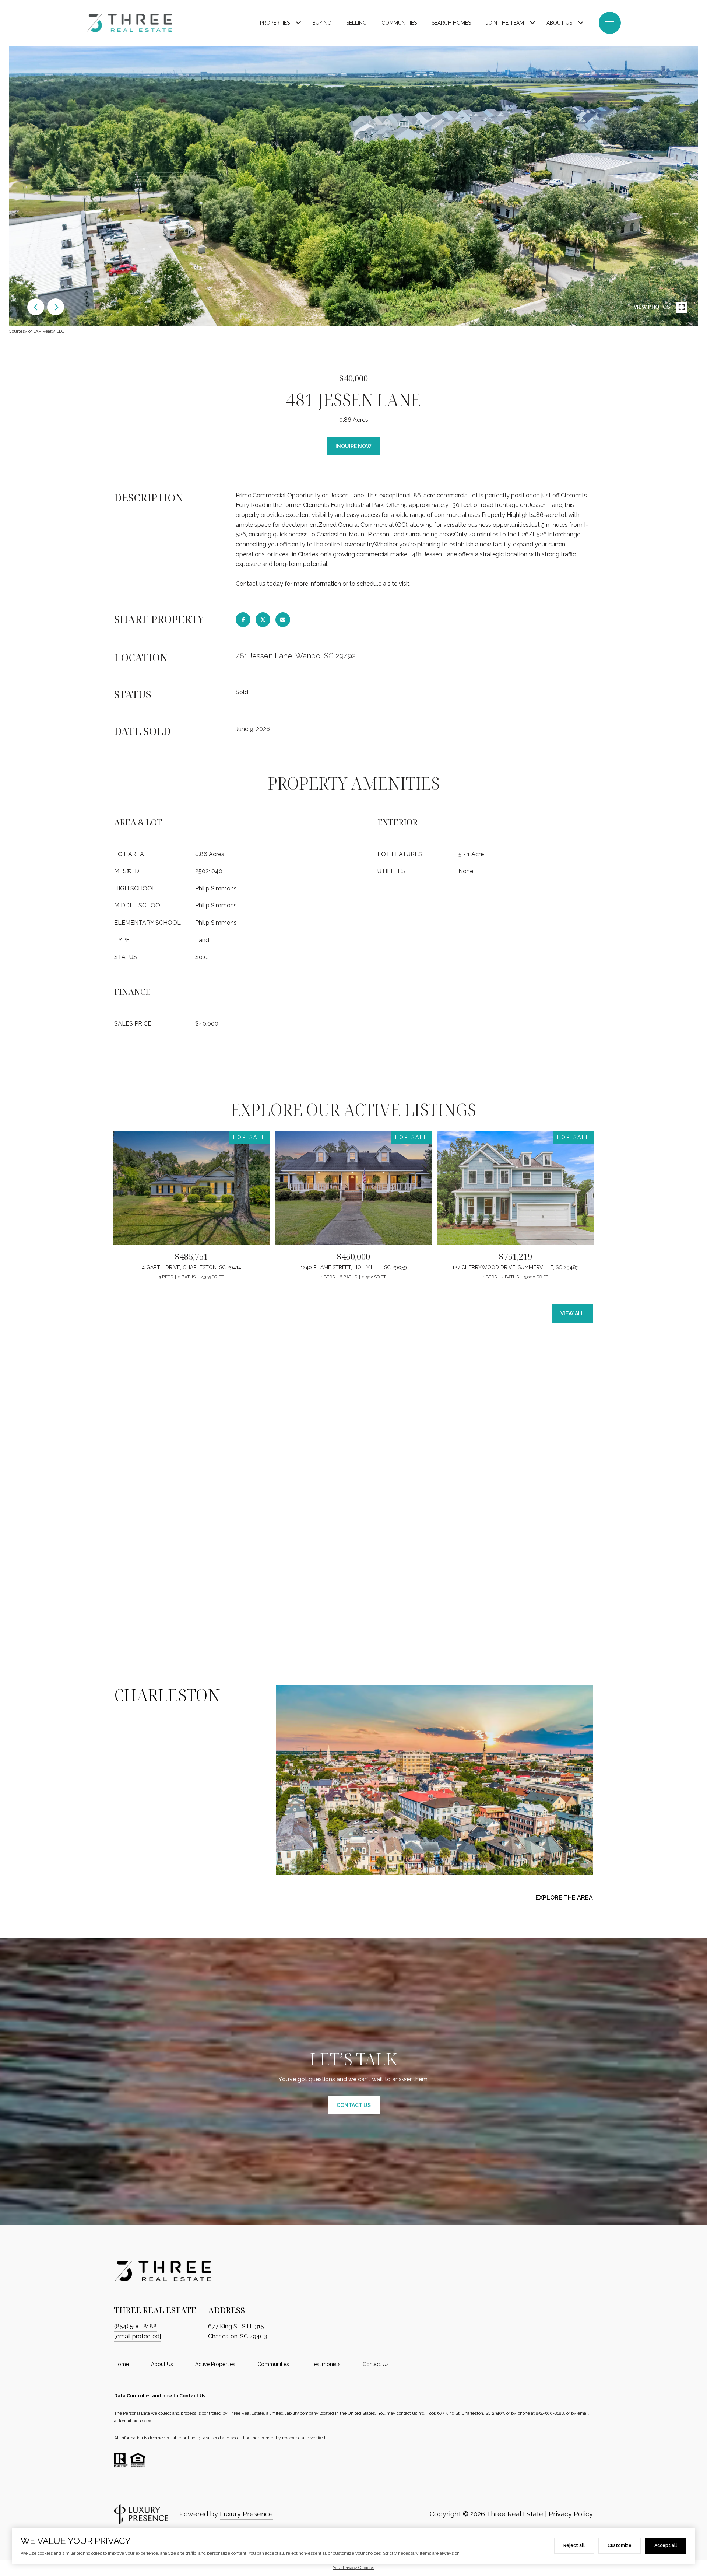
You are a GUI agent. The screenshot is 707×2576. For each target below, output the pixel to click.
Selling (356, 23)
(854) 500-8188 (136, 2326)
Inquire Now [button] (353, 446)
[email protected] (136, 2421)
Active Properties (215, 2364)
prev (36, 307)
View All (572, 1313)
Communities (399, 23)
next (56, 307)
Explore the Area (564, 1898)
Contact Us (376, 2364)
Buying (322, 23)
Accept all (666, 2545)
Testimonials (326, 2364)
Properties (275, 23)
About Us (559, 23)
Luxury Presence (246, 2514)
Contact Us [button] (354, 2105)
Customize (620, 2545)
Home (122, 2364)
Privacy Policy (571, 2514)
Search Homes (451, 23)
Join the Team (505, 23)
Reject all (574, 2545)
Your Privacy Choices (353, 2568)
